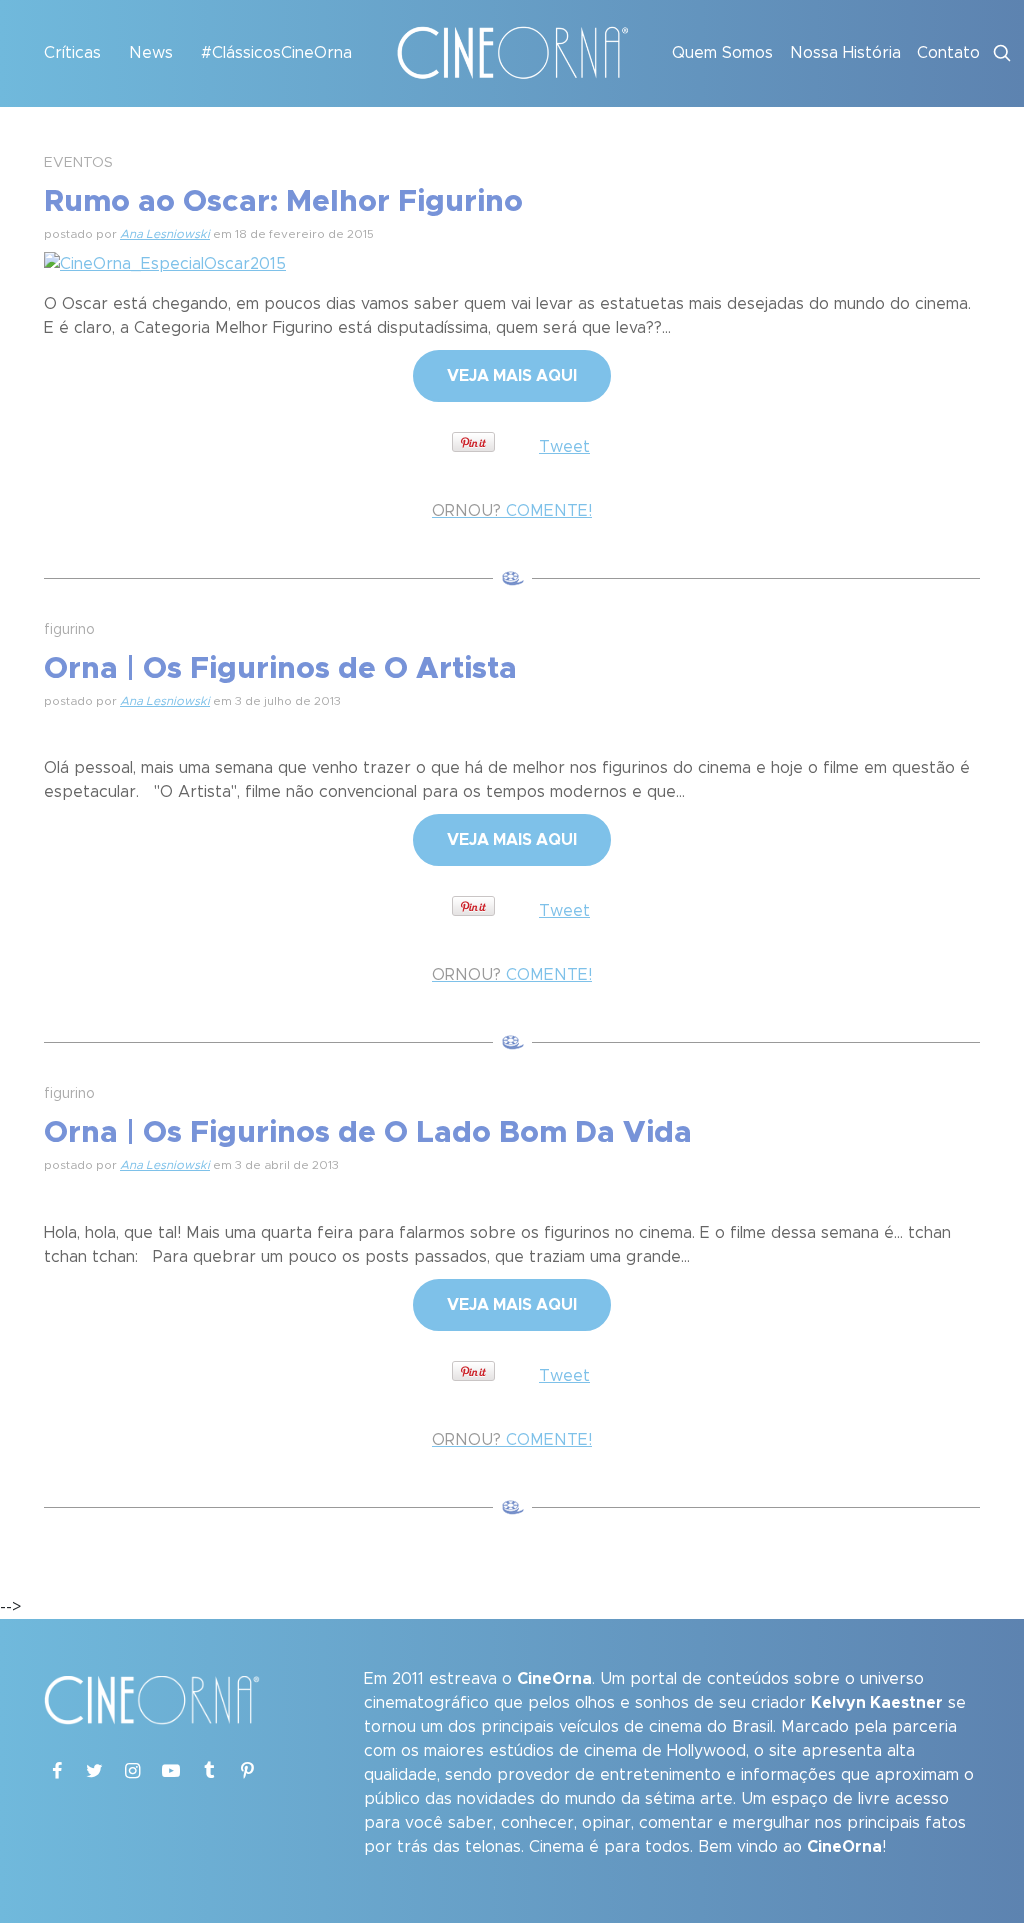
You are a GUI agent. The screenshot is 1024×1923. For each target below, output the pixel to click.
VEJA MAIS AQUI (512, 376)
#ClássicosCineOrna (276, 53)
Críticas (72, 53)
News (151, 53)
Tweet (564, 447)
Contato (948, 53)
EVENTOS (78, 163)
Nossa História (845, 53)
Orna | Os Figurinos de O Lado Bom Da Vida (368, 1133)
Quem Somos (722, 53)
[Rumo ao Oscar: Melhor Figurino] (165, 261)
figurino (69, 630)
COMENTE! (512, 511)
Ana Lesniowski (165, 234)
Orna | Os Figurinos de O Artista (280, 669)
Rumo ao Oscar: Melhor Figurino (283, 202)
